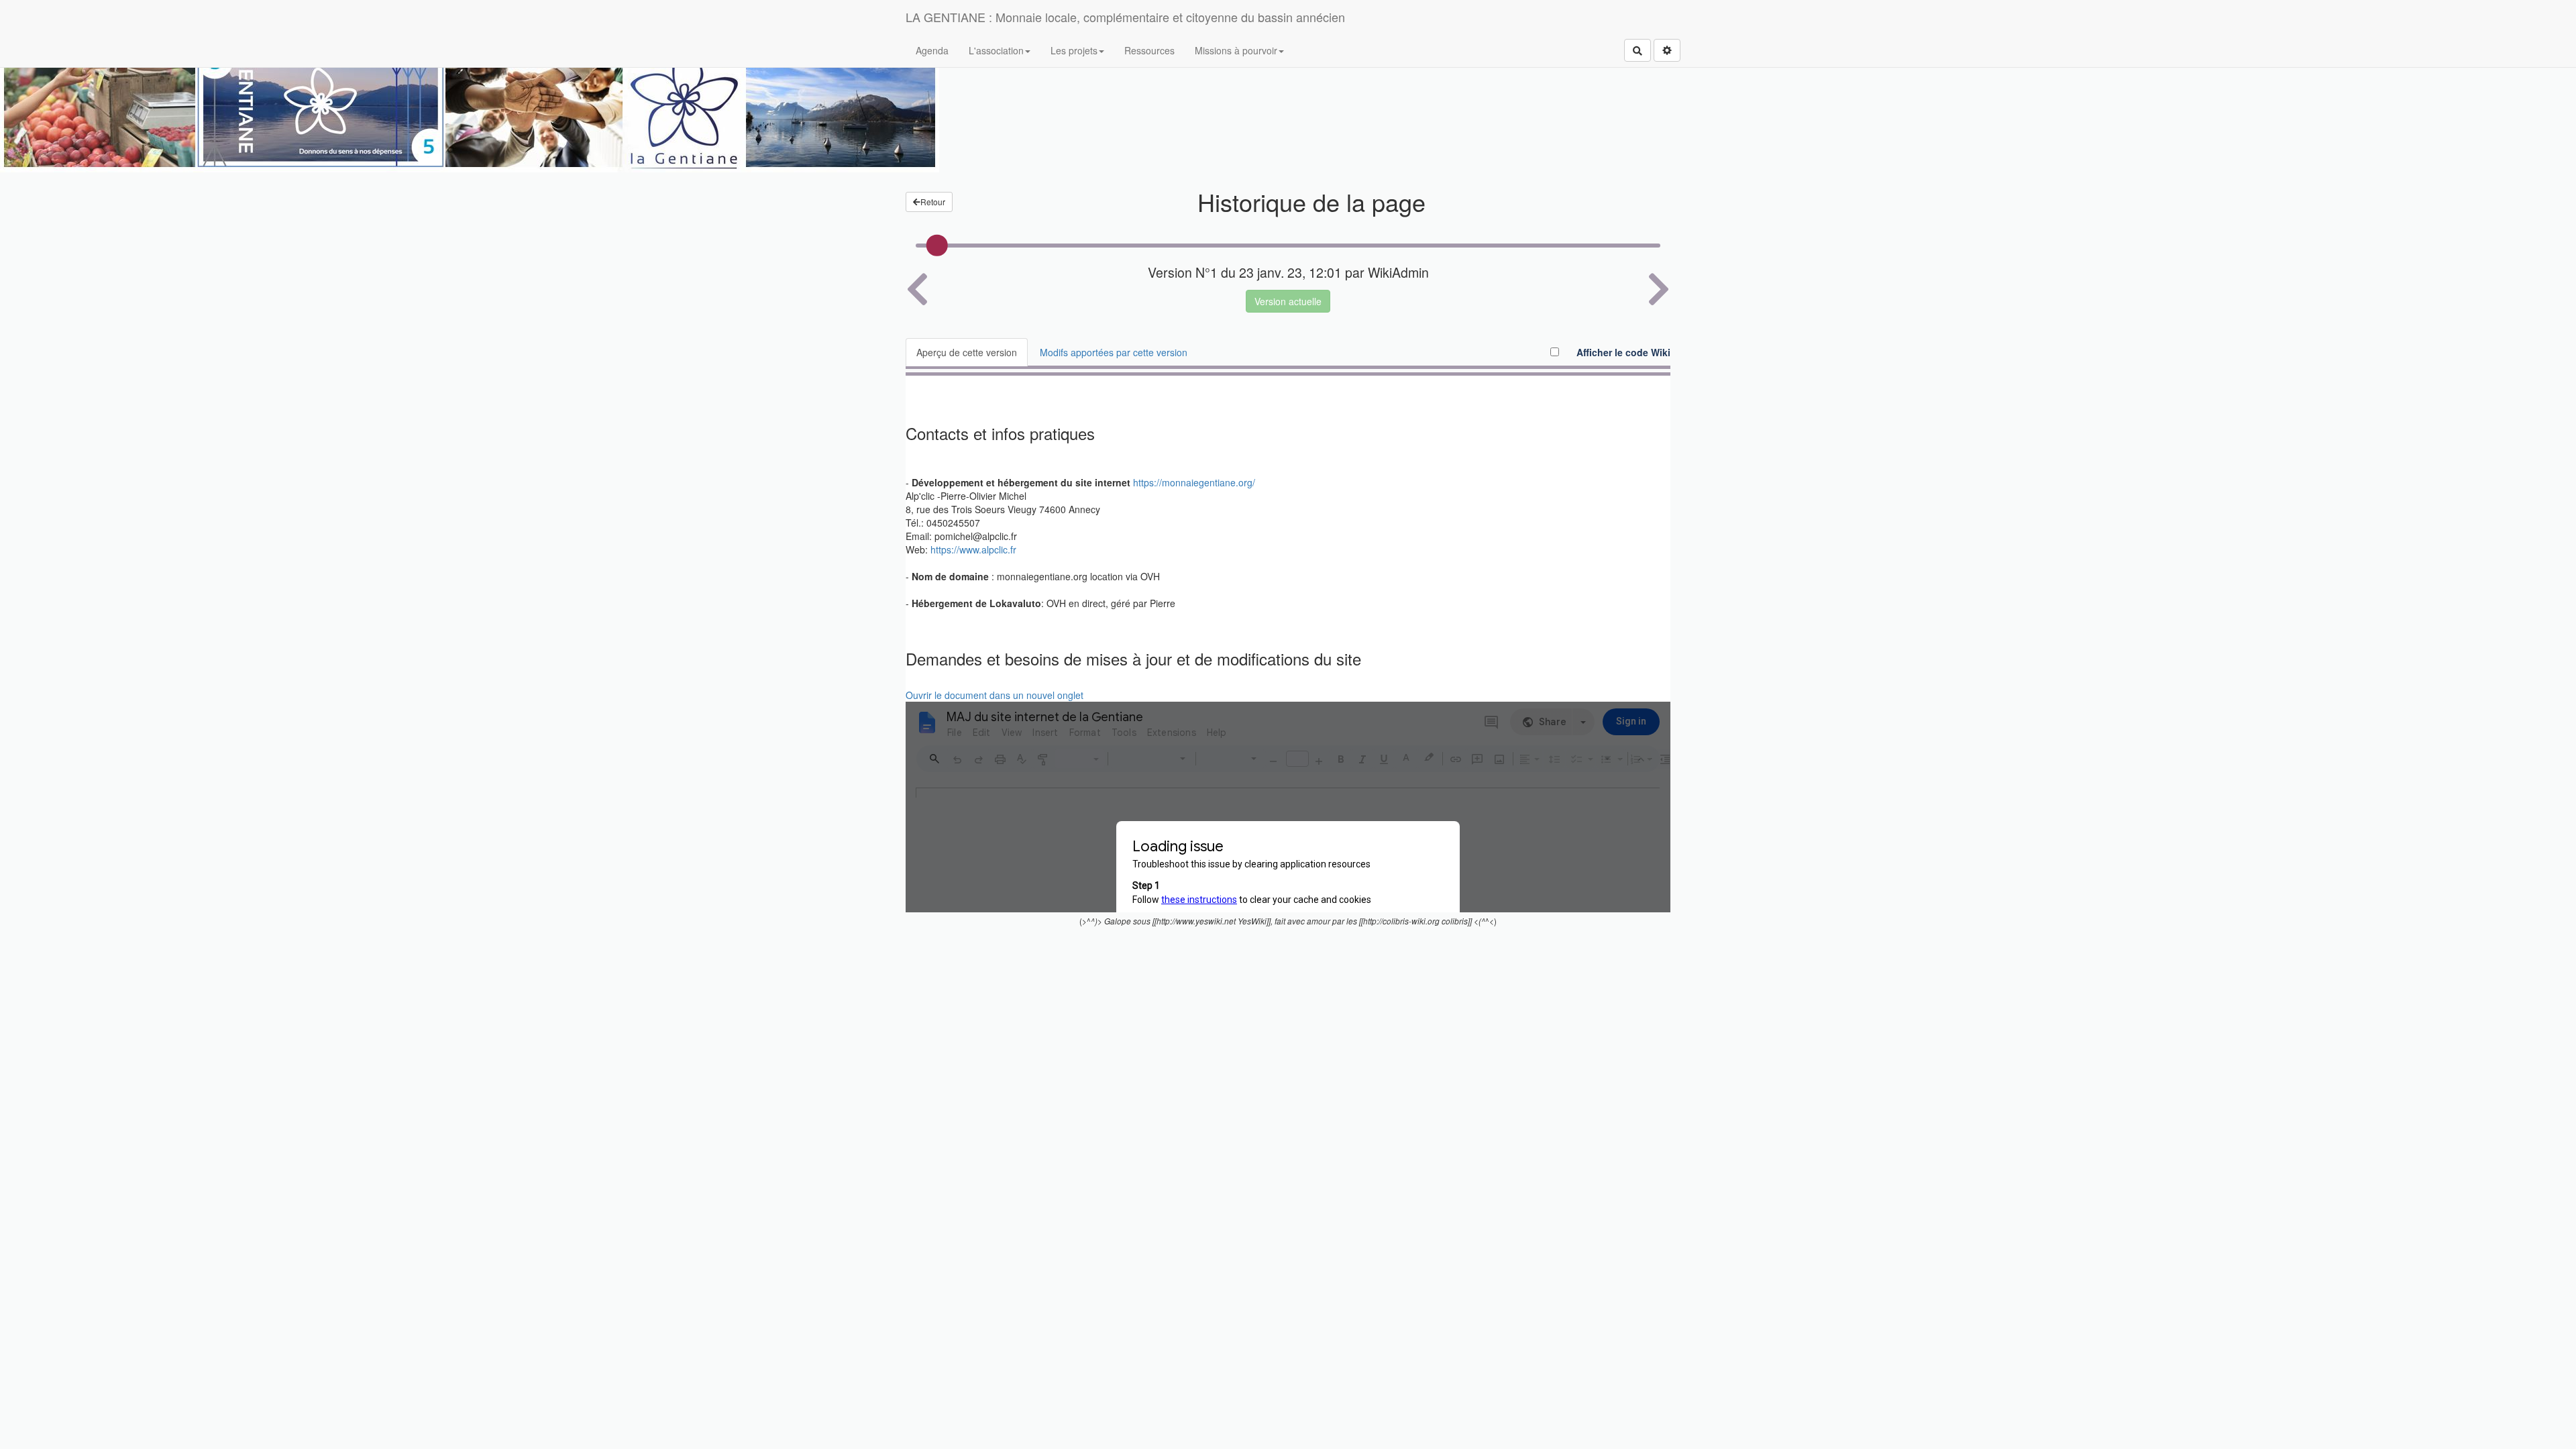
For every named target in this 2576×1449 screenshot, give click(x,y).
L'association (996, 50)
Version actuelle (1288, 301)
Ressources (1149, 50)
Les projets (1074, 50)
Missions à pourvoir (1236, 50)
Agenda (932, 50)
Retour (933, 202)
